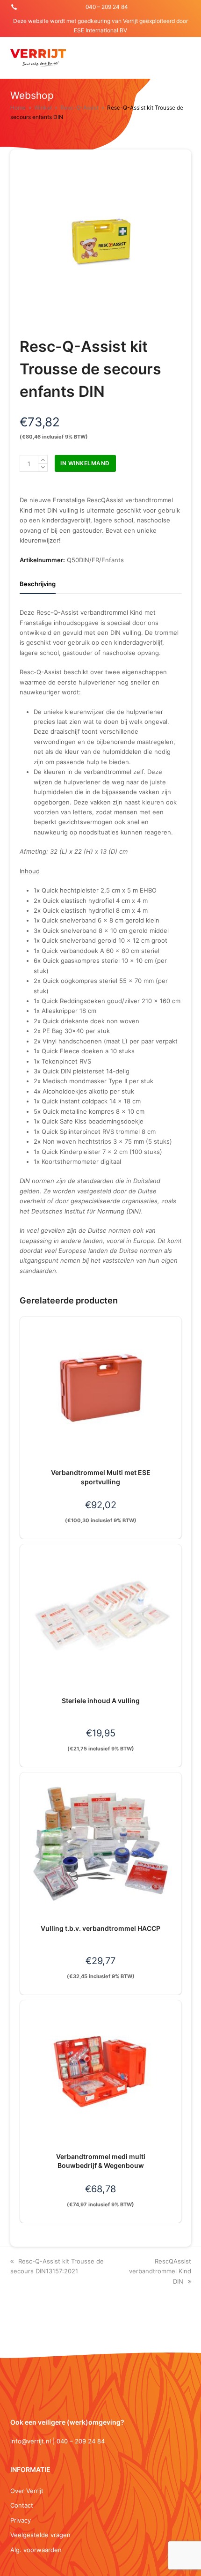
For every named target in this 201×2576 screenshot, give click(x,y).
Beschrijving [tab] (38, 584)
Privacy (21, 2520)
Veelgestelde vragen (40, 2535)
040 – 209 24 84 (107, 7)
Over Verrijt (27, 2491)
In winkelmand (85, 463)
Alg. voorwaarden (36, 2550)
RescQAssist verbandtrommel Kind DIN (160, 2271)
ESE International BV (100, 30)
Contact (22, 2505)
